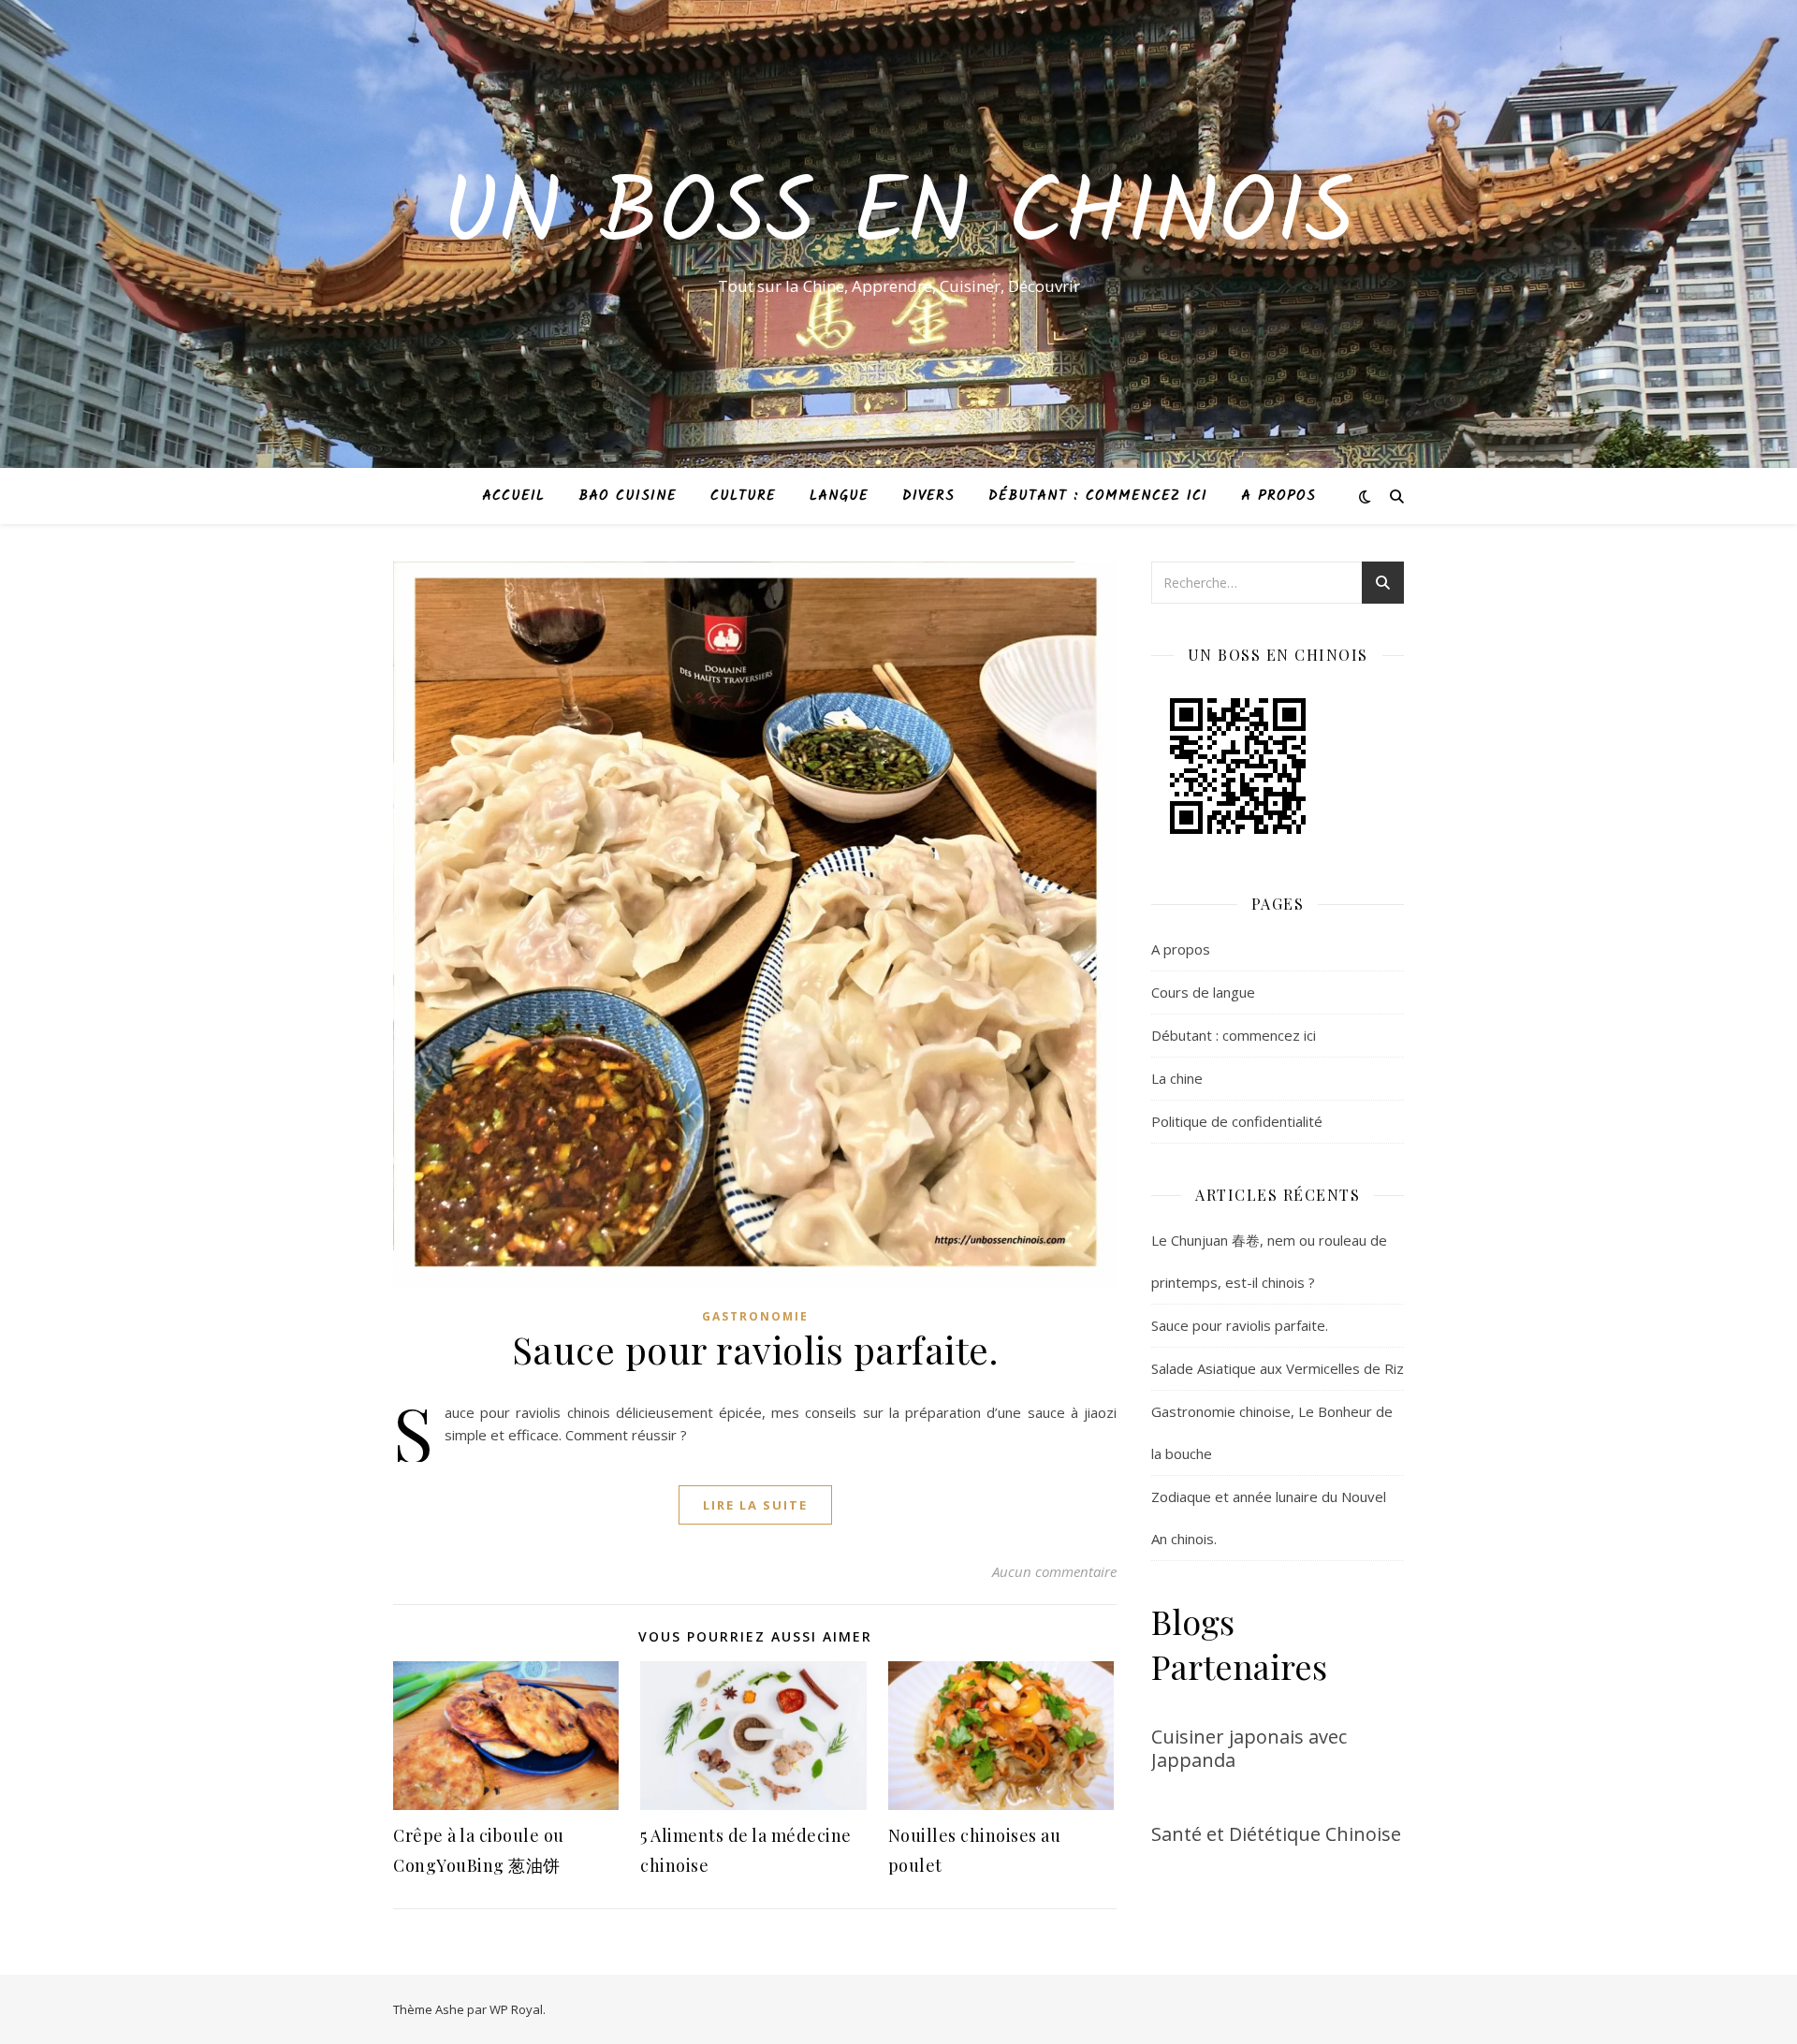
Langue (839, 496)
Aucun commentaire (1054, 1571)
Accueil (513, 496)
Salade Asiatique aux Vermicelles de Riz (1278, 1368)
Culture (743, 496)
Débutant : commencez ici (1098, 496)
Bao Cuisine (628, 496)
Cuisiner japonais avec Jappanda (1249, 1748)
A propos (1278, 496)
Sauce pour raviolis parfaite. (755, 1349)
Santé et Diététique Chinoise (1276, 1834)
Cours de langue (1203, 992)
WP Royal (516, 2009)
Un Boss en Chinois (898, 217)
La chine (1177, 1078)
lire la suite (755, 1505)
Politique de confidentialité (1237, 1121)
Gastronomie (755, 1316)
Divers (928, 496)
